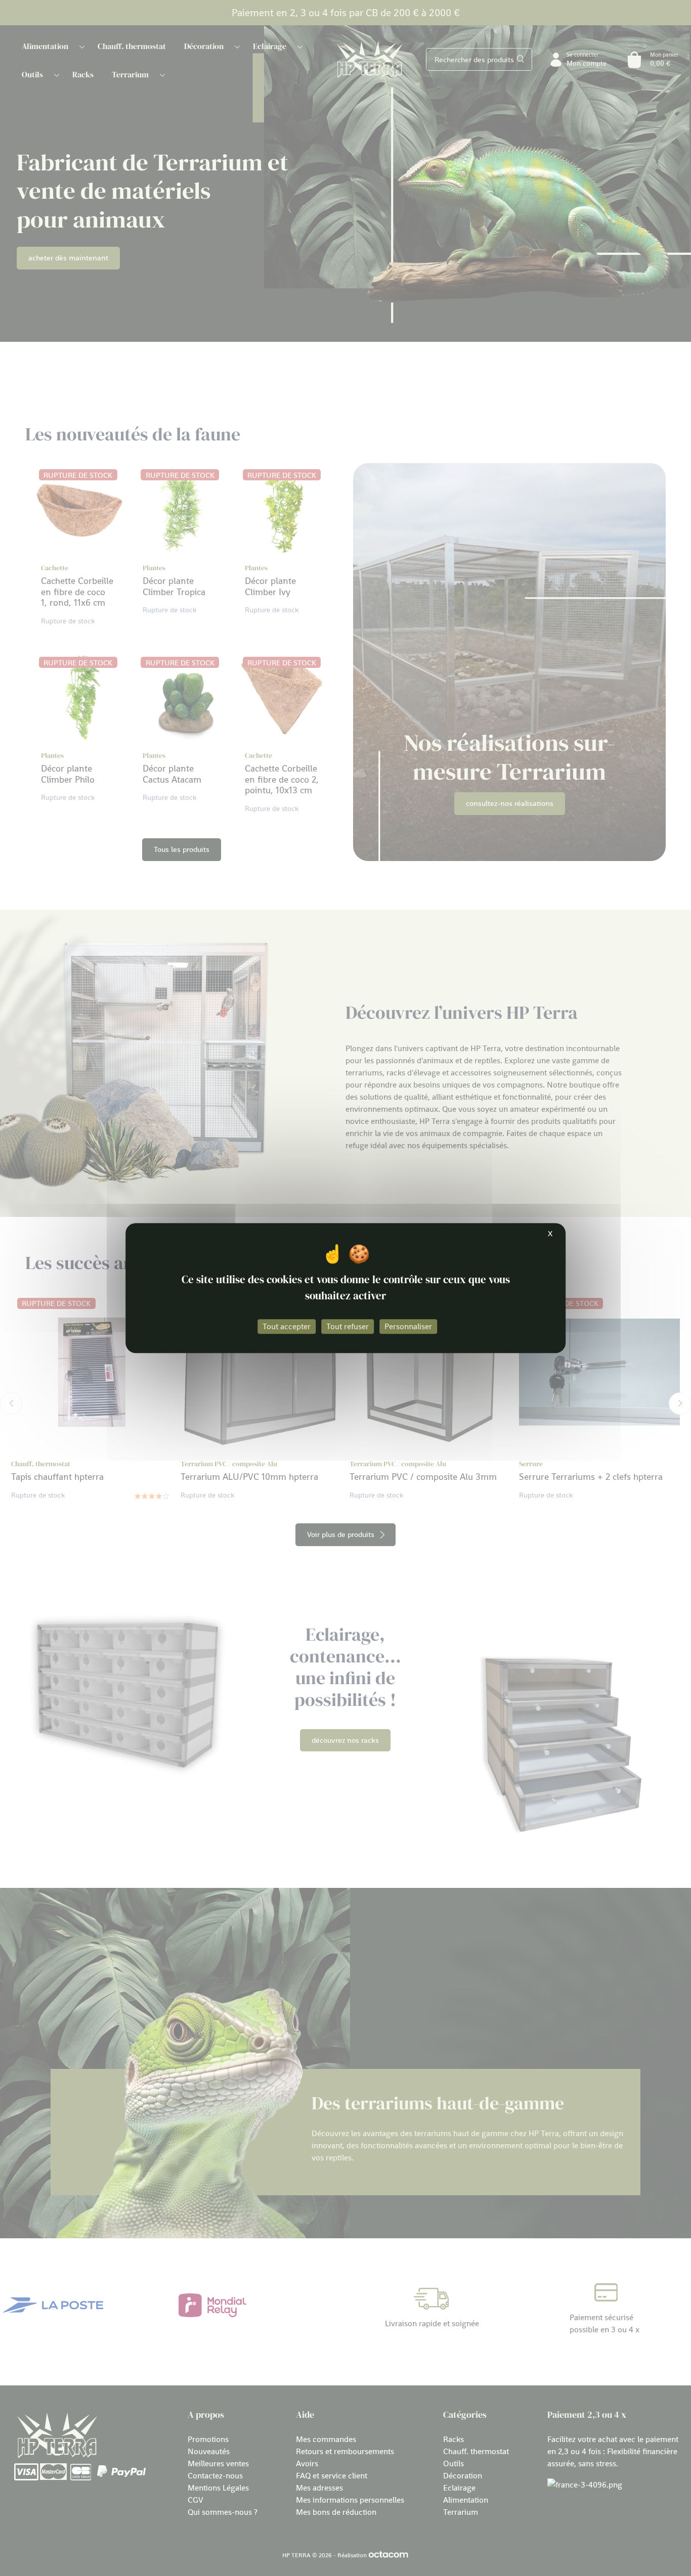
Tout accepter (287, 1326)
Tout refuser (348, 1326)
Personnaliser (408, 1326)
